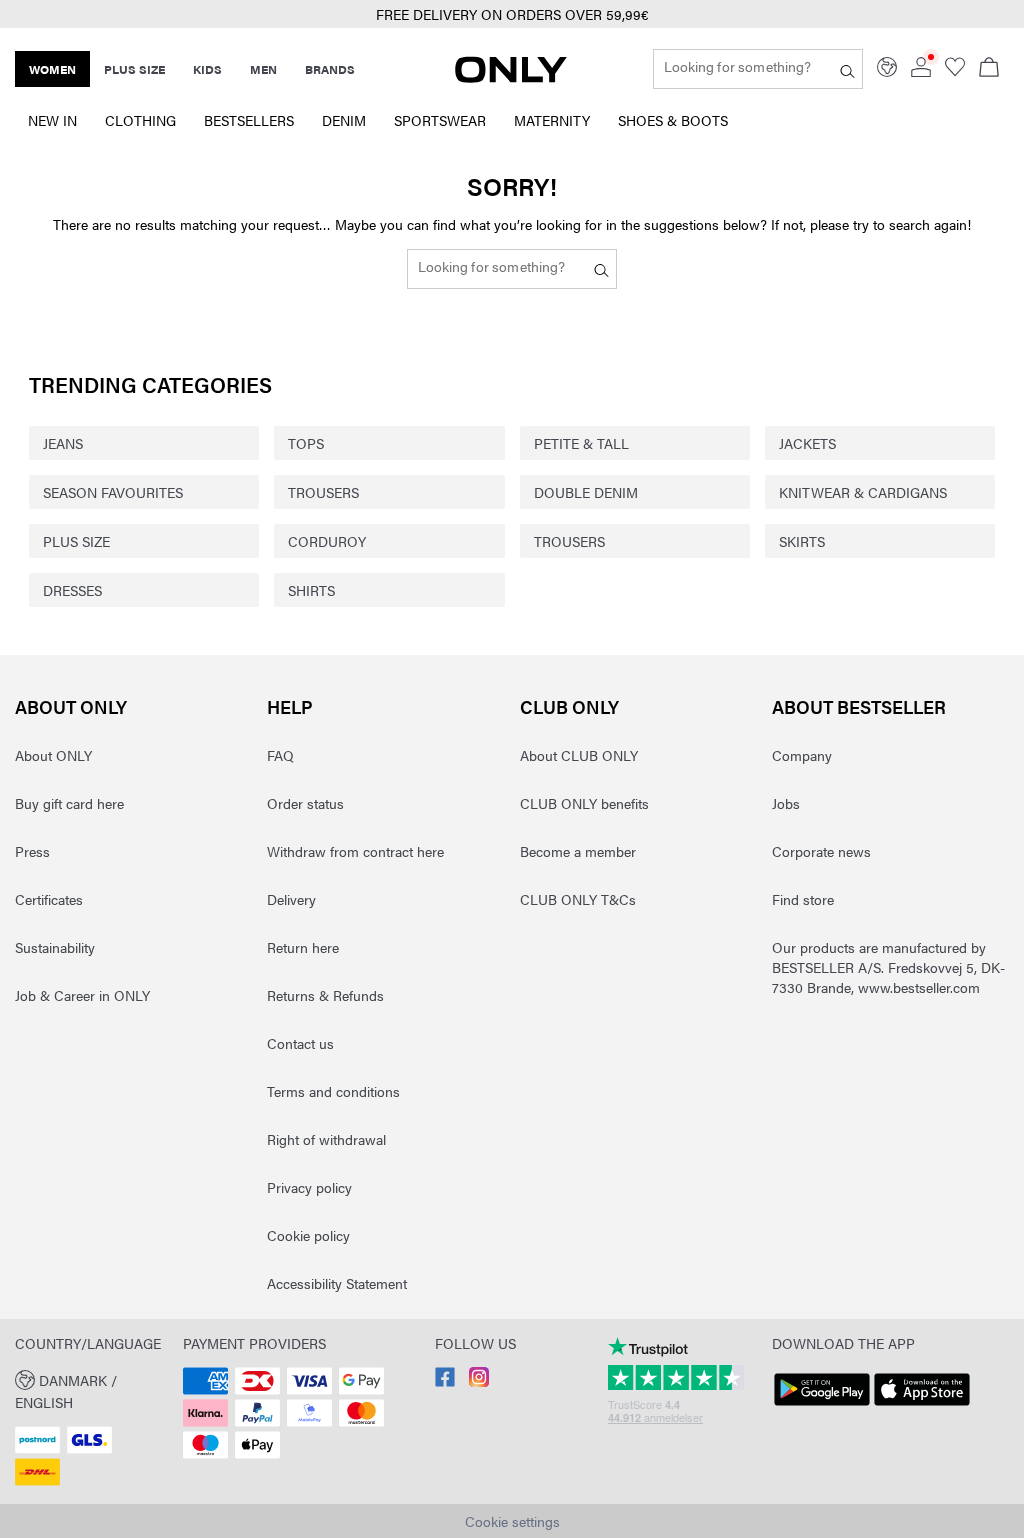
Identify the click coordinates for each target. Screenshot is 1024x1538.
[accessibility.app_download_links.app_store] (922, 1406)
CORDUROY (327, 541)
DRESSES (72, 590)
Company (802, 755)
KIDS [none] (207, 69)
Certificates (49, 899)
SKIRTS (802, 541)
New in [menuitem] (52, 120)
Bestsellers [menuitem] (249, 120)
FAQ (280, 755)
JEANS (63, 443)
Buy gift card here (69, 803)
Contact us (300, 1043)
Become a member (578, 851)
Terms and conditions (333, 1091)
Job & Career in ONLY (82, 995)
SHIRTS (311, 590)
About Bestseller (859, 706)
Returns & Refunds (325, 995)
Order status (305, 803)
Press (32, 851)
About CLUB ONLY (579, 755)
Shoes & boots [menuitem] (673, 120)
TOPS (306, 443)
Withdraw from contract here (355, 851)
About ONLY (71, 706)
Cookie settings (512, 1521)
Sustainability (55, 947)
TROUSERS (323, 492)
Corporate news (821, 851)
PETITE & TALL (581, 443)
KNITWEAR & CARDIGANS (863, 492)
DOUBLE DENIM (586, 492)
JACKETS (807, 443)
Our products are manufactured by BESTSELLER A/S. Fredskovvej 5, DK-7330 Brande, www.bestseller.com (888, 967)
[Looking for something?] (847, 69)
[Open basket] (989, 69)
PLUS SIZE (76, 541)
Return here (303, 947)
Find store (803, 899)
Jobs (786, 803)
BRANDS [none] (330, 69)
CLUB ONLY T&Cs (578, 899)
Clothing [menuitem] (140, 120)
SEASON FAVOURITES (113, 492)
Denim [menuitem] (344, 120)
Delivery (291, 899)
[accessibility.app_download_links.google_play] (822, 1406)
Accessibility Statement (337, 1283)
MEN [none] (263, 69)
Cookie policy (308, 1235)
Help (290, 706)
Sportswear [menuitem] (440, 120)
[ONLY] (511, 77)
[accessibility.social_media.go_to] (445, 1381)
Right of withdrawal (326, 1139)
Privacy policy (309, 1187)
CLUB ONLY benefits (584, 803)
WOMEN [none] (52, 69)
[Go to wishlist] (955, 71)
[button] (91, 1389)
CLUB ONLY (569, 706)
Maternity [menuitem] (552, 120)
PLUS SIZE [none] (134, 69)
